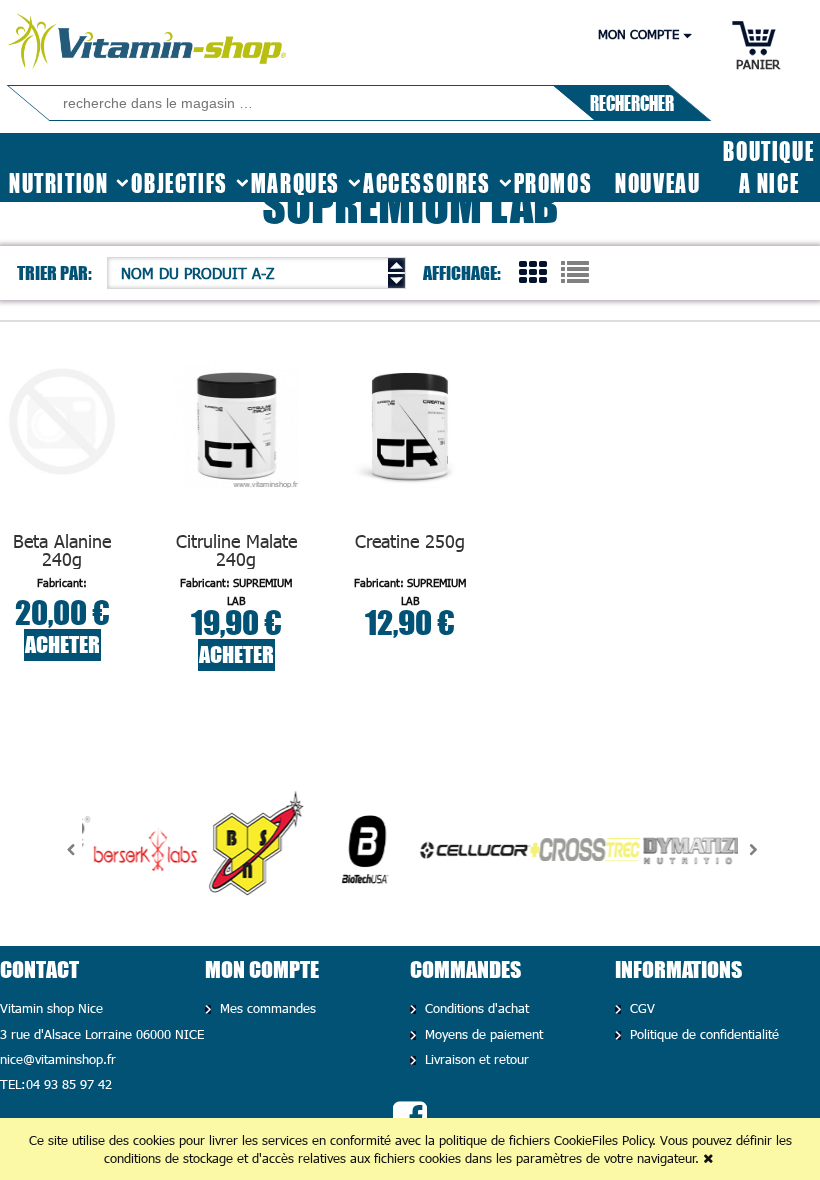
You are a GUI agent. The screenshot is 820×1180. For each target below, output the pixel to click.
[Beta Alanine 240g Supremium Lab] (62, 445)
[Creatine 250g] (410, 445)
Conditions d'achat (475, 1008)
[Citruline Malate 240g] (236, 445)
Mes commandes (266, 1008)
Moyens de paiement (482, 1034)
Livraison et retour (475, 1059)
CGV (640, 1008)
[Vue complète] (575, 271)
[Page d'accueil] (148, 36)
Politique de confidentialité (702, 1034)
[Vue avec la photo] (533, 271)
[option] (137, 850)
